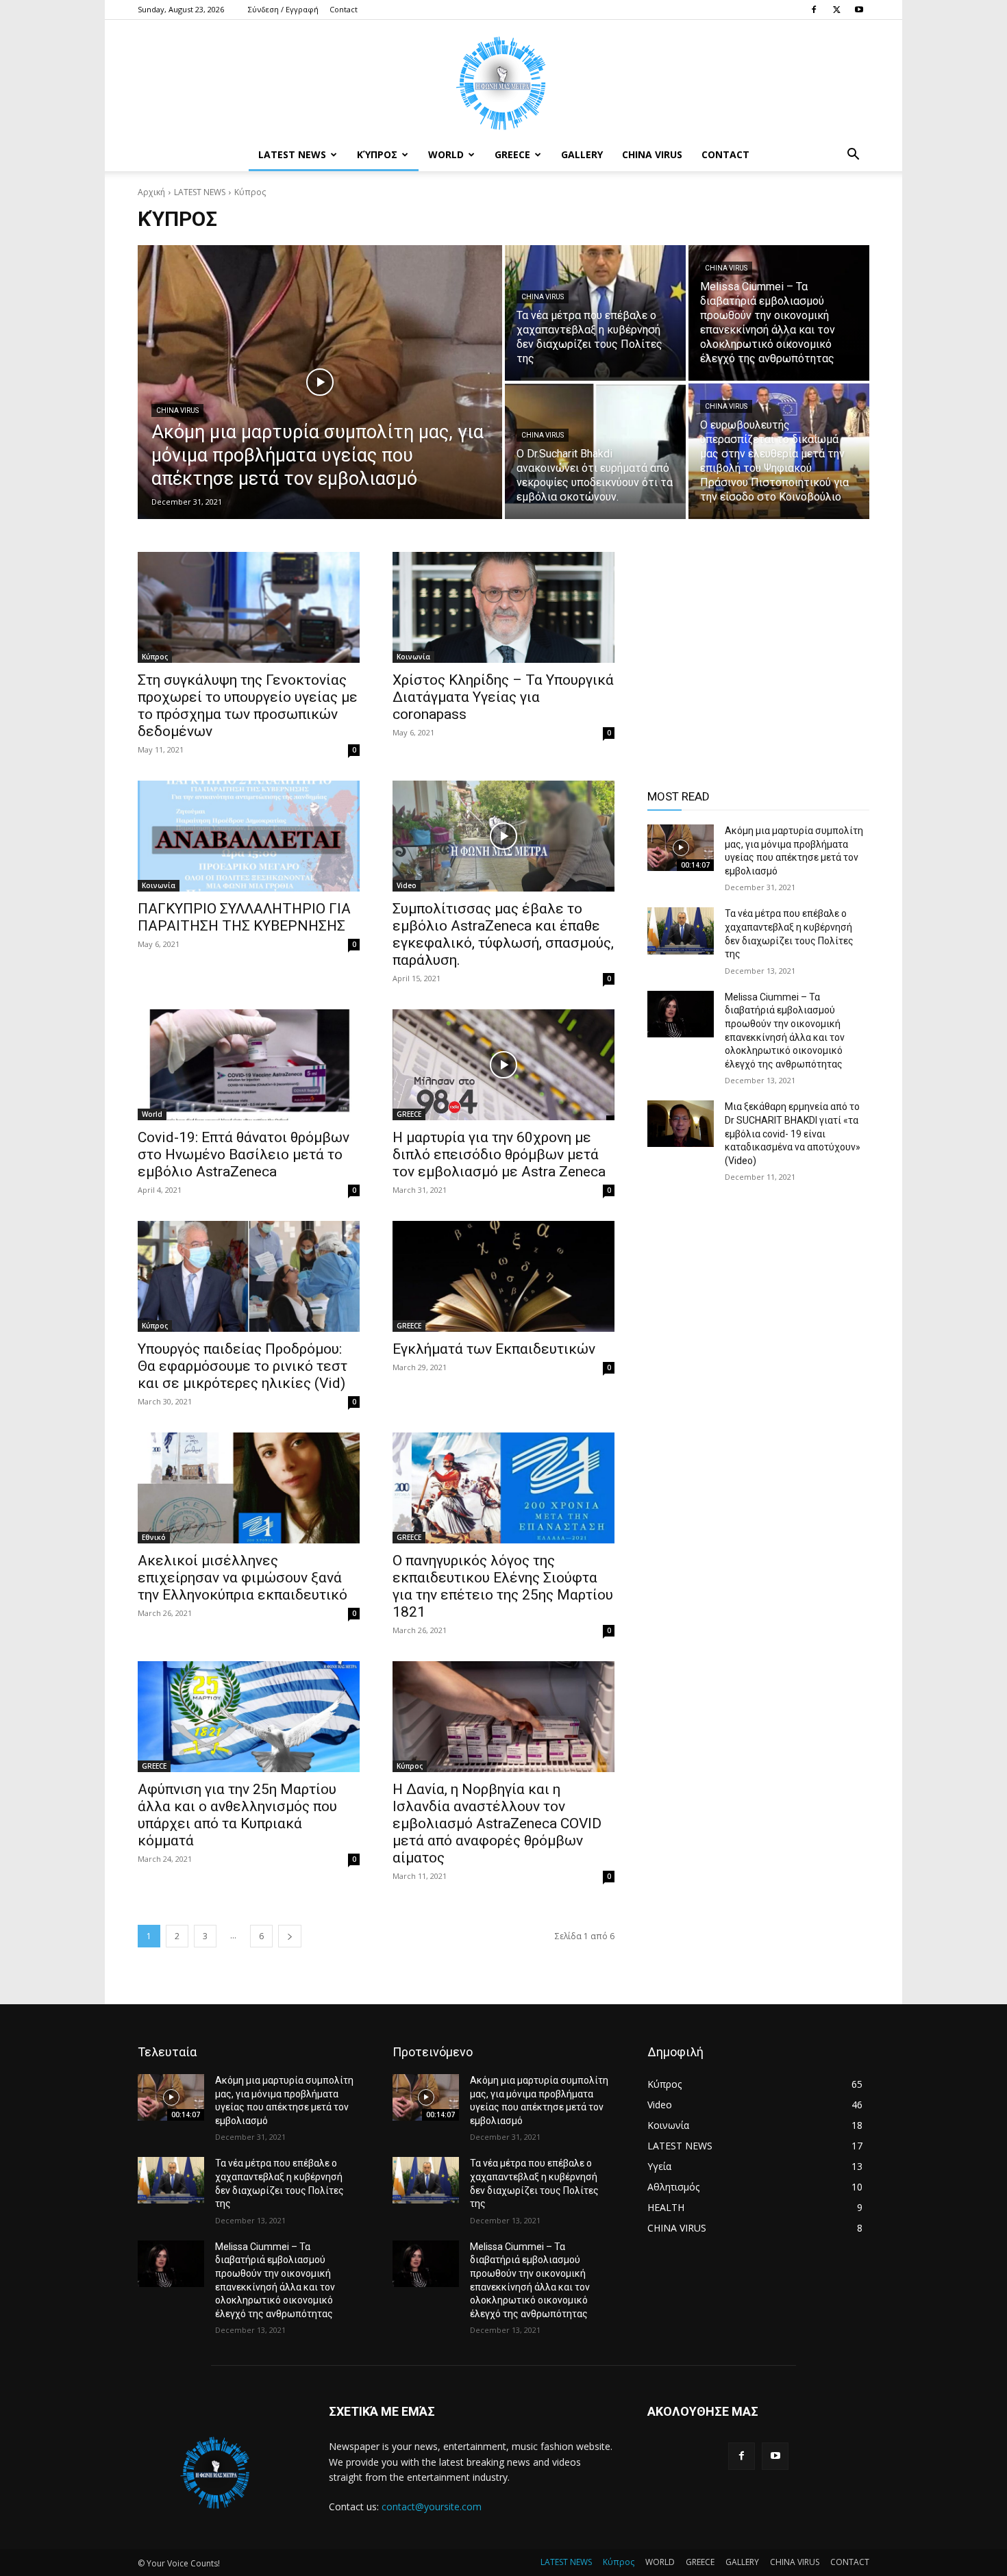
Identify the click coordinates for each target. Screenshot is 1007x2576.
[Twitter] (836, 10)
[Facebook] (814, 10)
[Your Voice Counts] (503, 79)
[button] (853, 156)
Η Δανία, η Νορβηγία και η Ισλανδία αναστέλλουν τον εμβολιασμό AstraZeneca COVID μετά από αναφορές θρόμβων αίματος (497, 1823)
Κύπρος (377, 154)
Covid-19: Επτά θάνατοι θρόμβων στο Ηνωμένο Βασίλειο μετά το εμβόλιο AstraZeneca (244, 1154)
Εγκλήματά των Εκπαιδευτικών (494, 1349)
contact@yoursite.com (432, 2506)
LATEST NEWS (292, 154)
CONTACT (725, 154)
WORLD (446, 154)
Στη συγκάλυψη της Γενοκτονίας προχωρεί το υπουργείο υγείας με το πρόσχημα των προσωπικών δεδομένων (248, 706)
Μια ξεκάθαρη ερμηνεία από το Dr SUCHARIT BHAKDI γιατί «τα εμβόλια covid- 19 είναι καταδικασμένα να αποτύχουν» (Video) (793, 1133)
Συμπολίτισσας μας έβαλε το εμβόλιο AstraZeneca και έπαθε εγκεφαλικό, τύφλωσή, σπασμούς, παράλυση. (503, 934)
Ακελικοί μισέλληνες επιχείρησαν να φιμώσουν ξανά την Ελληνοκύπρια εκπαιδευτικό (243, 1578)
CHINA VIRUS (652, 154)
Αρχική (151, 192)
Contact (344, 9)
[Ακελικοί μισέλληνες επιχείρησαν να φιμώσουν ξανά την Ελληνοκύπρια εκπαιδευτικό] (249, 1488)
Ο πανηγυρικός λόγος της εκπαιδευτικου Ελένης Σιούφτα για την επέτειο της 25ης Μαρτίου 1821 (503, 1586)
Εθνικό (154, 1537)
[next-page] (290, 1936)
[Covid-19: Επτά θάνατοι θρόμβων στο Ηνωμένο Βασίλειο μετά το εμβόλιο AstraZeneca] (249, 1065)
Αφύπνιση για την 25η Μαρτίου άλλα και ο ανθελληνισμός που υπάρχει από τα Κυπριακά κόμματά (237, 1815)
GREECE (512, 154)
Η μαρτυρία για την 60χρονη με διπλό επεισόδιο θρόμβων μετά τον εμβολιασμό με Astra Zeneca (499, 1154)
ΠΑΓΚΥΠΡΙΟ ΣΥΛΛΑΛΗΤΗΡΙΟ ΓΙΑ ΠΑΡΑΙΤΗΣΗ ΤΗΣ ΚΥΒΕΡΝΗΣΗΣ (244, 917)
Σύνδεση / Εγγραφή (283, 9)
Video (407, 885)
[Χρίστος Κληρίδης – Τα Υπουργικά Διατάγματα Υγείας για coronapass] (503, 607)
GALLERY (582, 154)
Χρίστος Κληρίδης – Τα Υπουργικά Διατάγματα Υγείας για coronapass (503, 697)
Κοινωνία (413, 657)
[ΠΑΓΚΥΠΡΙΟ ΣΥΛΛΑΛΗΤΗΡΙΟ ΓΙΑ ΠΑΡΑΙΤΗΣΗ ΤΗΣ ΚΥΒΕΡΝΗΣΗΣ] (249, 836)
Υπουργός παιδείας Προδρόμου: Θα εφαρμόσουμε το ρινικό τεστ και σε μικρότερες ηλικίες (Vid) (243, 1366)
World (152, 1114)
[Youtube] (859, 10)
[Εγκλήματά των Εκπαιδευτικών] (503, 1276)
